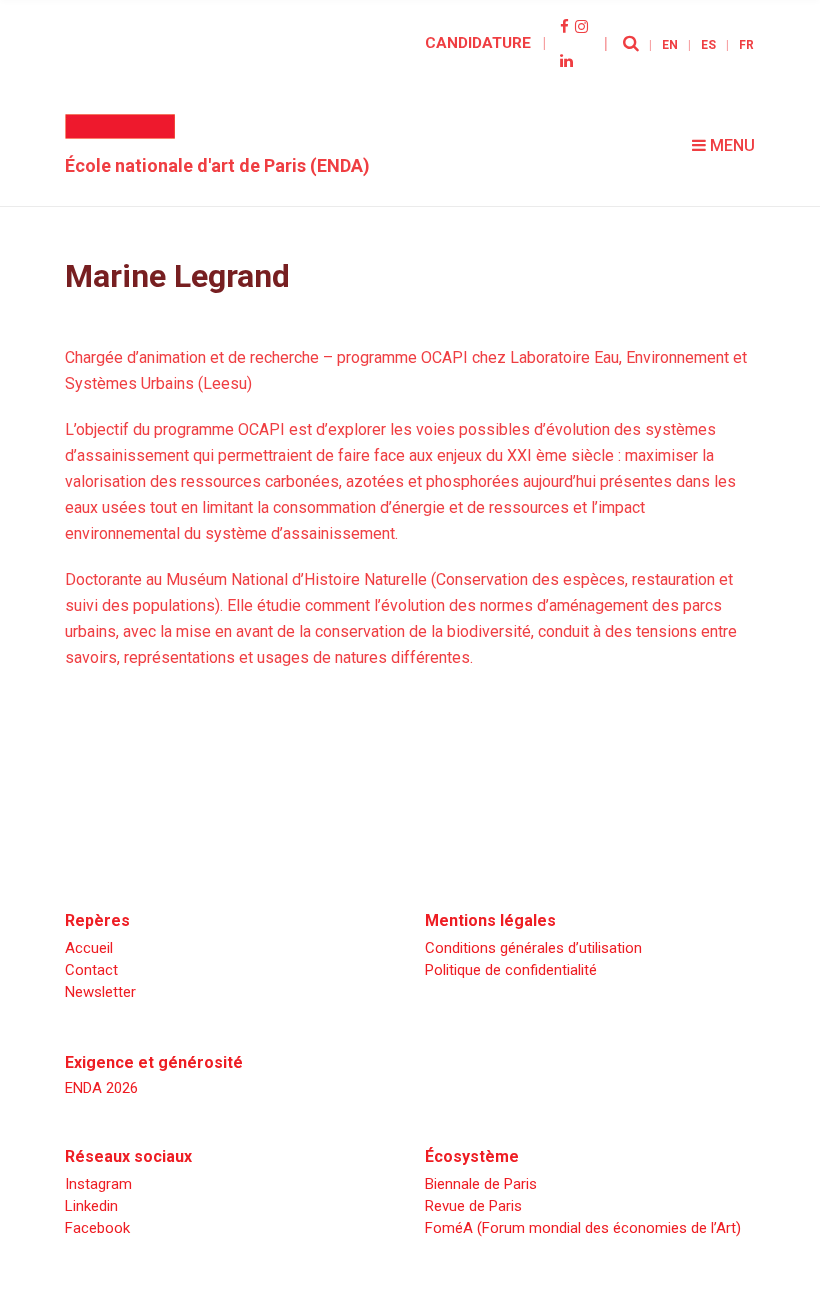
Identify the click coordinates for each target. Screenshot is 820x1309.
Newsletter (100, 992)
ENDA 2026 (101, 1088)
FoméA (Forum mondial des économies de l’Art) (583, 1228)
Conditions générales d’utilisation (533, 948)
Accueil (89, 948)
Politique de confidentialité (511, 970)
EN (670, 45)
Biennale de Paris (481, 1184)
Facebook (97, 1228)
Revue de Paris (473, 1206)
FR (746, 45)
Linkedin (91, 1206)
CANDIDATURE (478, 43)
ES (708, 45)
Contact (91, 970)
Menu (730, 145)
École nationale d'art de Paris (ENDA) (217, 165)
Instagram (98, 1184)
